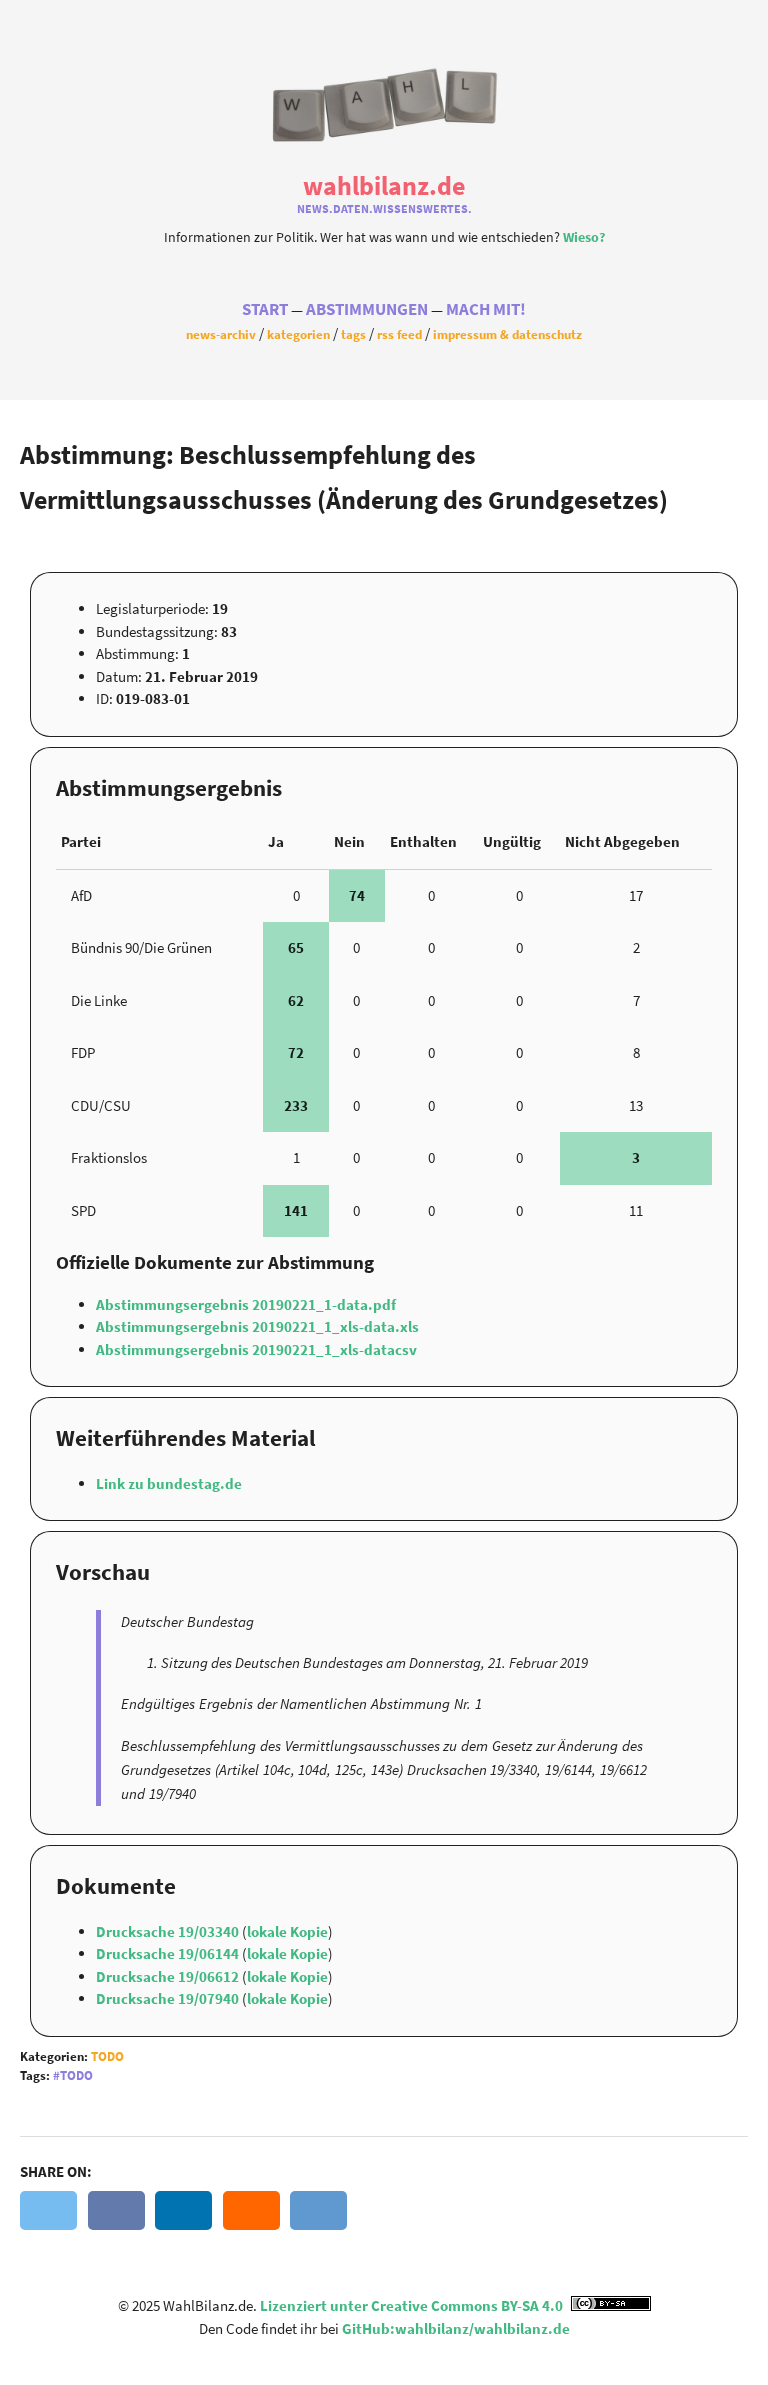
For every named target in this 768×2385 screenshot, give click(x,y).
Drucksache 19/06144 (169, 1953)
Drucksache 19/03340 (169, 1931)
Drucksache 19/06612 (169, 1976)
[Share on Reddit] (318, 2211)
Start (265, 309)
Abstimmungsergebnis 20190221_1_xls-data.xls (257, 1326)
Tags (353, 334)
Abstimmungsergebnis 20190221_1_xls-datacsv (256, 1349)
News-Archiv (221, 334)
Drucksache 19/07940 (169, 1998)
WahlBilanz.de (384, 185)
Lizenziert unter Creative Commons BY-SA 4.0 (413, 2305)
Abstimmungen (367, 309)
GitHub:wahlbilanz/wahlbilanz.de (456, 2328)
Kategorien (298, 334)
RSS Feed (399, 334)
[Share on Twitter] (48, 2211)
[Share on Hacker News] (251, 2211)
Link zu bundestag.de (169, 1483)
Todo (107, 2056)
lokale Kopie (287, 1931)
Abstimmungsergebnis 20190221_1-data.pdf (246, 1304)
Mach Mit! (486, 309)
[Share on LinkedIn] (183, 2211)
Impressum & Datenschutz (507, 334)
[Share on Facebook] (116, 2211)
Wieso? (584, 237)
